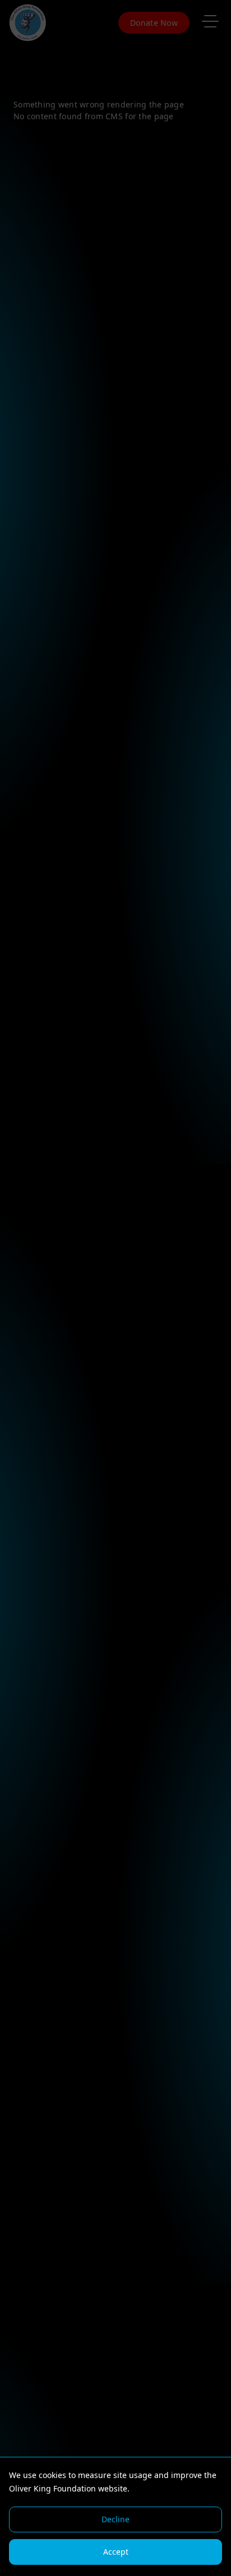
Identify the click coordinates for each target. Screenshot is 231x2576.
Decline (115, 2519)
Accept (116, 2552)
